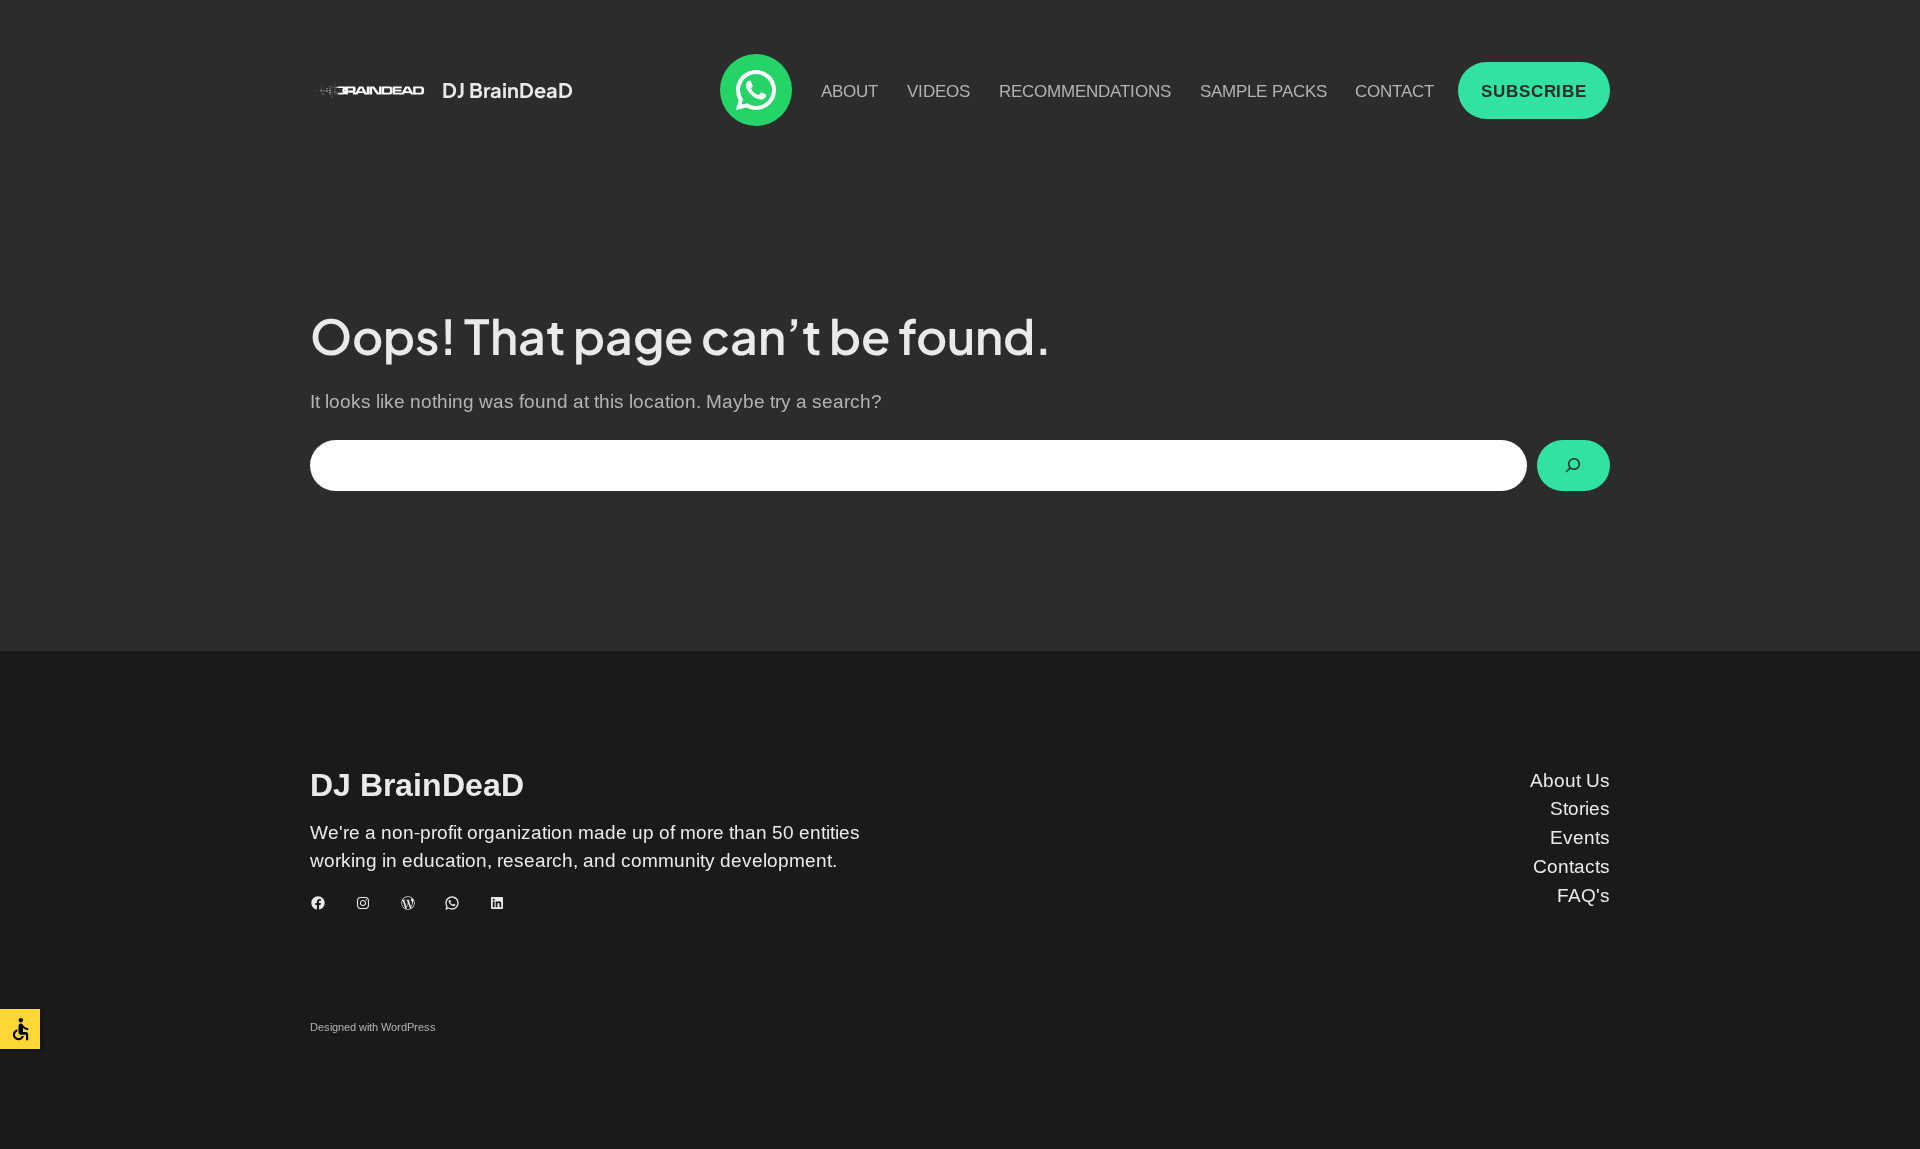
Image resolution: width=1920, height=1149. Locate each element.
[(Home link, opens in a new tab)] (370, 91)
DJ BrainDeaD (507, 89)
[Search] (1573, 465)
